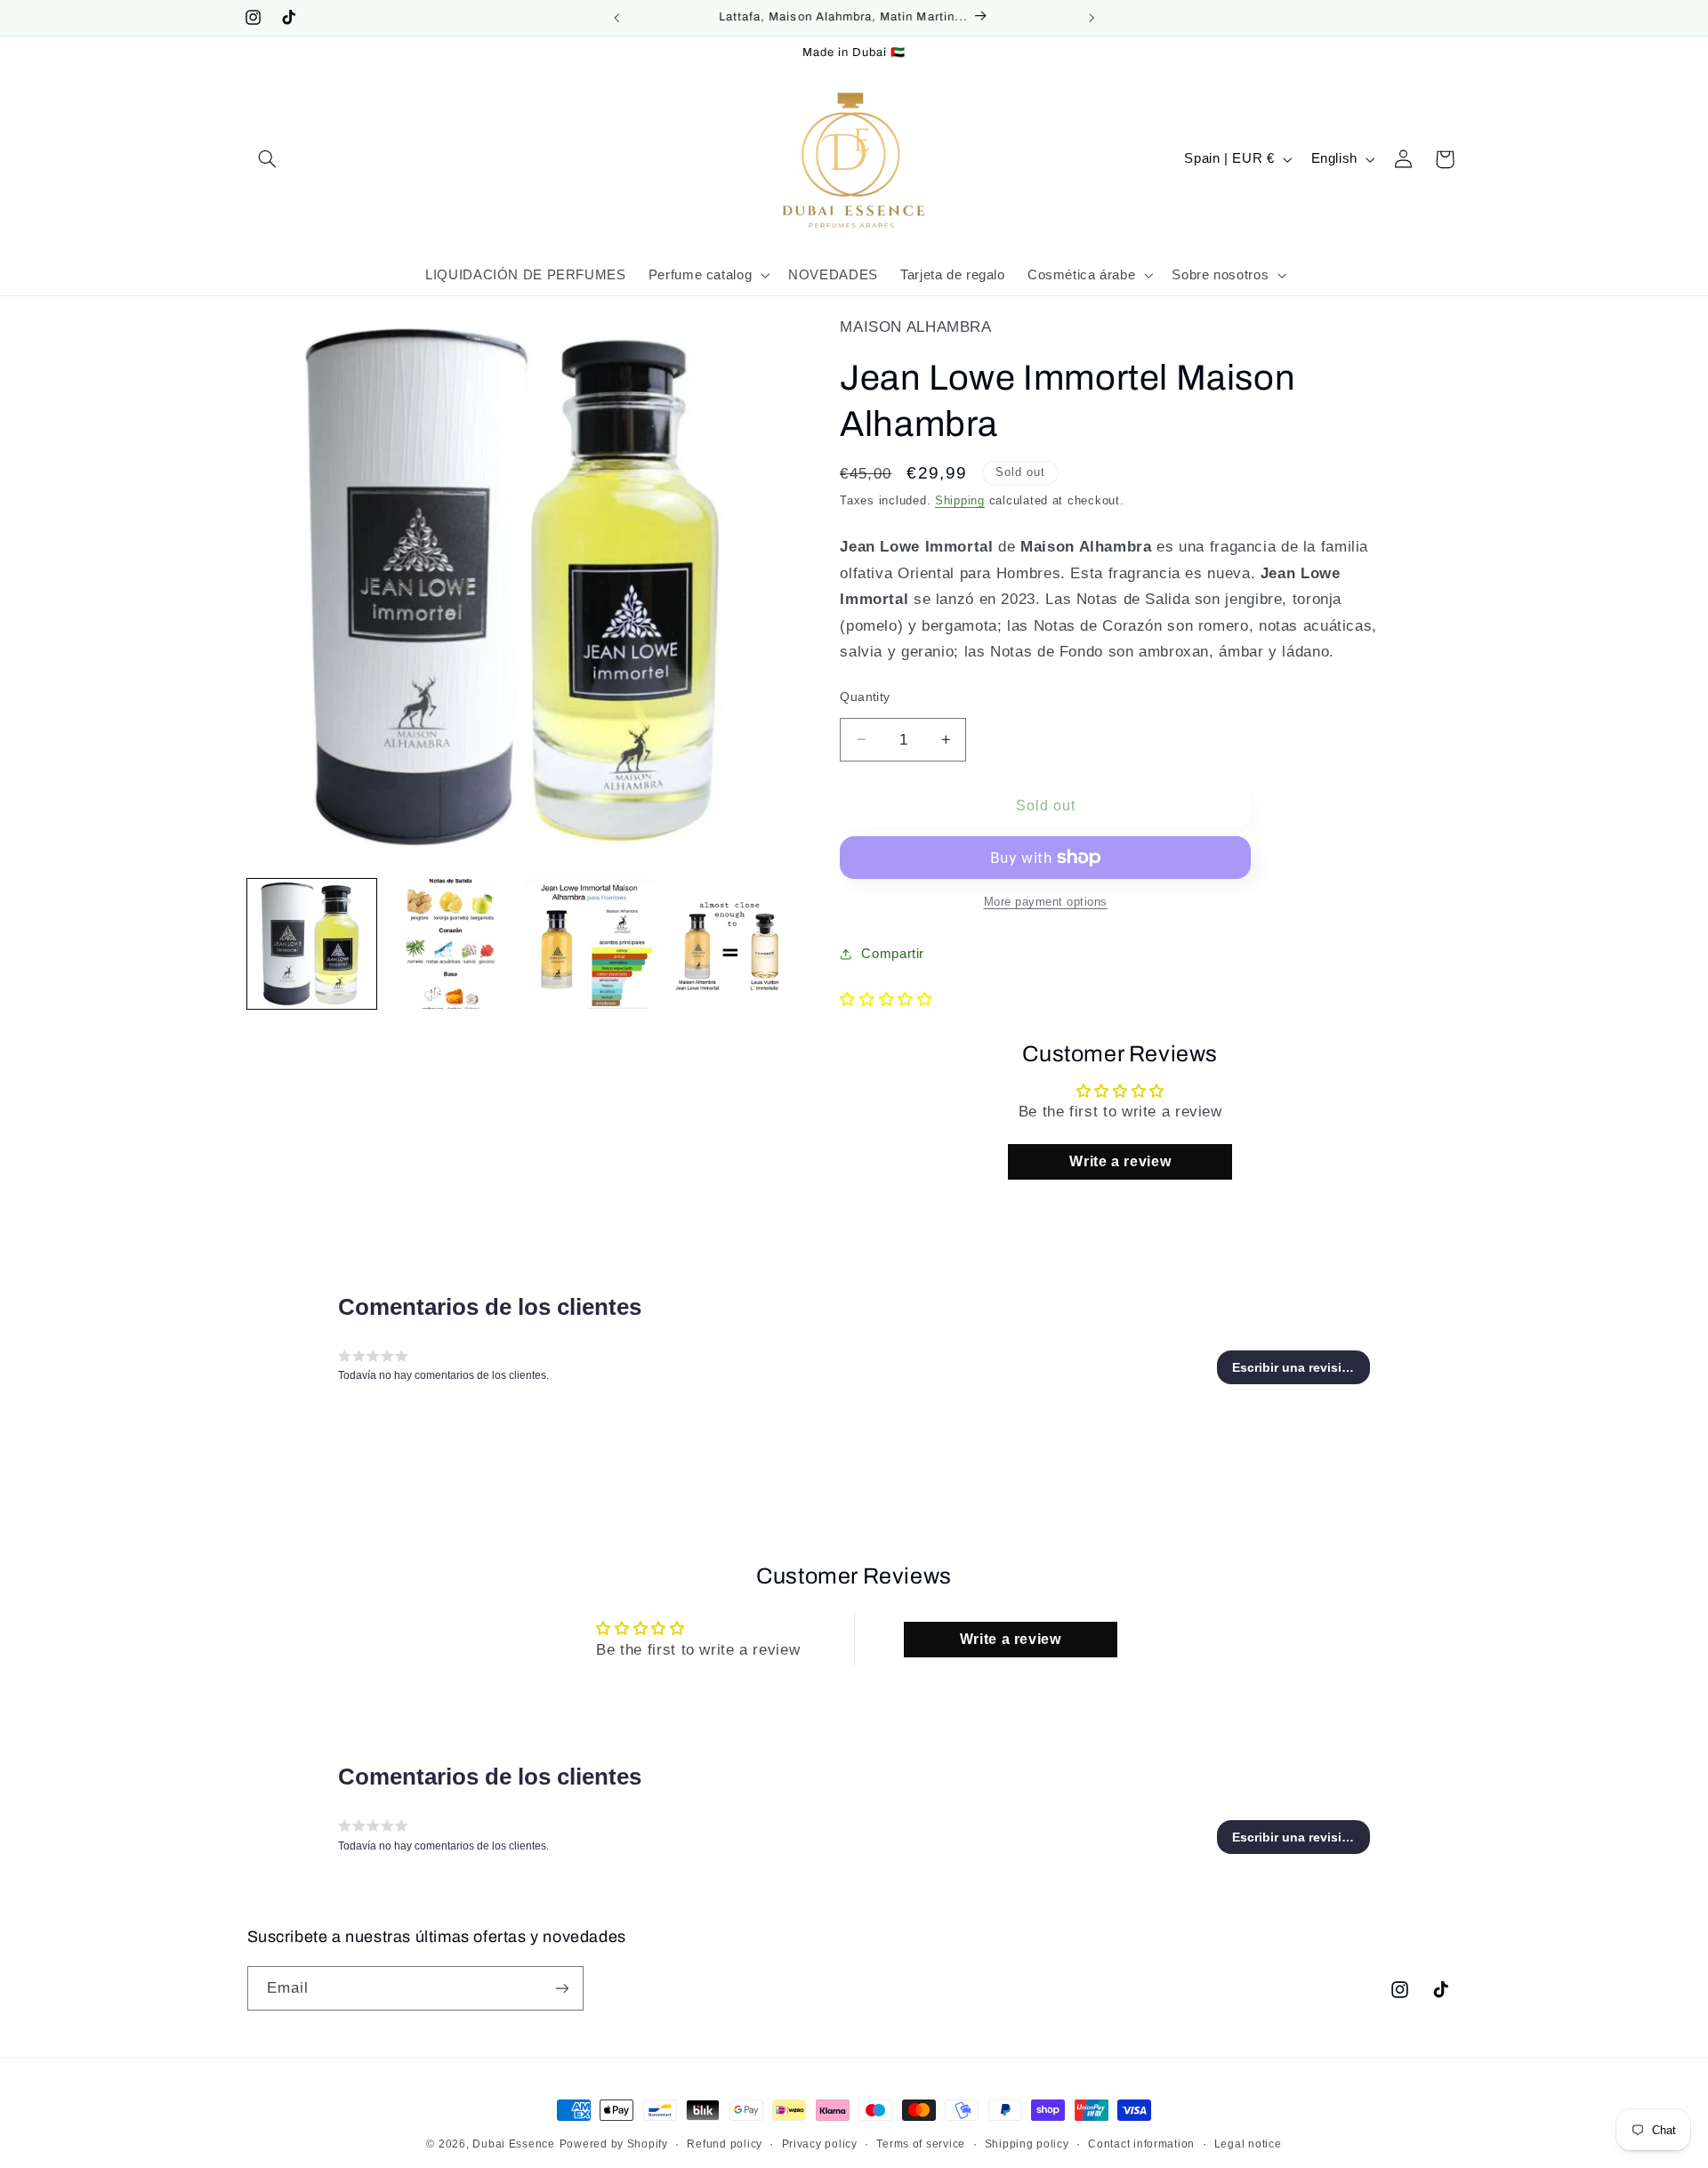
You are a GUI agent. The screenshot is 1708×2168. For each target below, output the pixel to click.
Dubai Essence (514, 2144)
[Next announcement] (1092, 18)
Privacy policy (820, 2144)
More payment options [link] (1046, 902)
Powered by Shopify (614, 2144)
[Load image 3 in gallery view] (590, 944)
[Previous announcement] (616, 18)
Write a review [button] (1120, 1161)
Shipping (960, 500)
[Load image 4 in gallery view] (729, 944)
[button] (268, 159)
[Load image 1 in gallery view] (312, 944)
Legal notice (1248, 2144)
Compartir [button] (893, 954)
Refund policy (725, 2144)
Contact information (1141, 2144)
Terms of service (921, 2144)
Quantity (865, 697)
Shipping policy (1027, 2144)
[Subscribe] (561, 1988)
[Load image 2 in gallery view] (451, 944)
